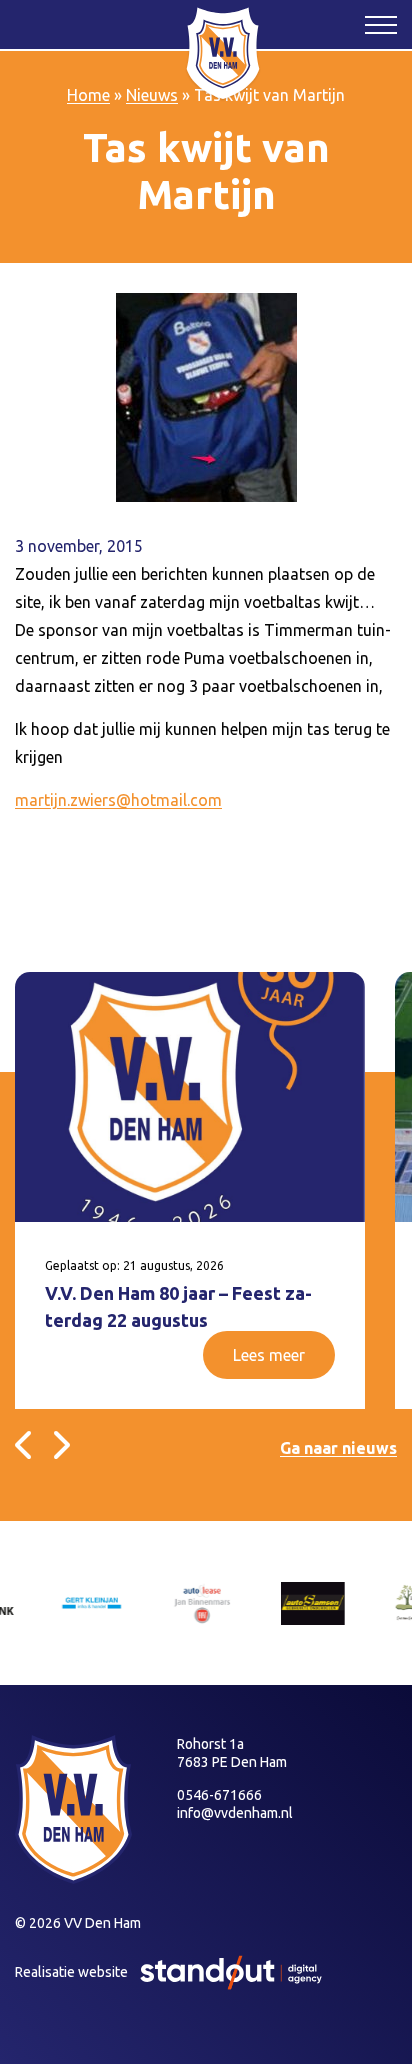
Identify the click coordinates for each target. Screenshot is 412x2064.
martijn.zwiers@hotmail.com (118, 800)
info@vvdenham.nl (235, 1813)
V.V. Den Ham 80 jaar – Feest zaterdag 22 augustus (178, 1306)
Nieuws (152, 95)
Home (88, 95)
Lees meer (269, 1355)
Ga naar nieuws (338, 1448)
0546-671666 (219, 1795)
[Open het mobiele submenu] (381, 24)
